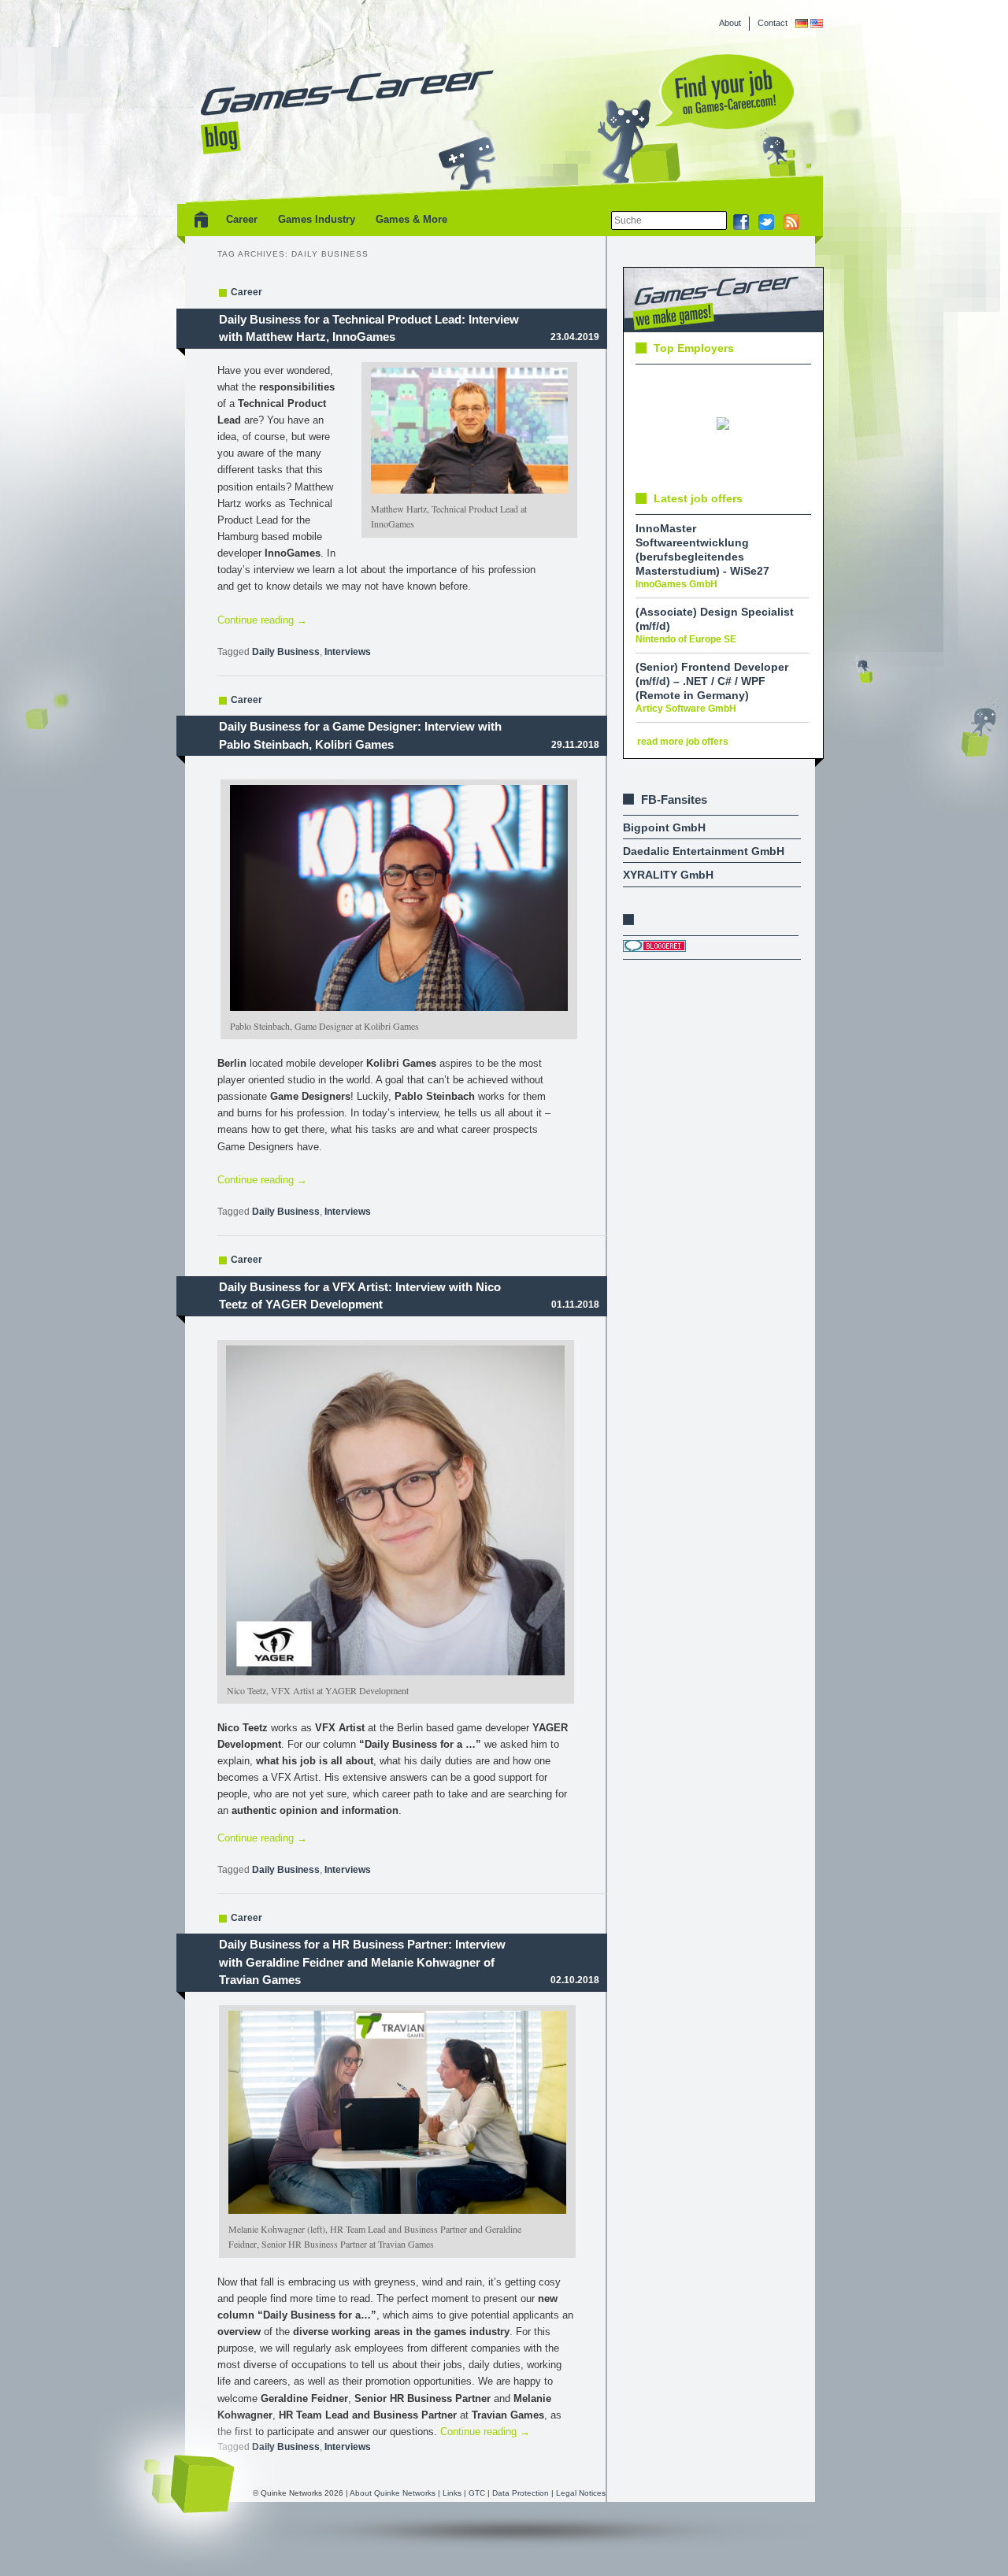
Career (242, 219)
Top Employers (694, 348)
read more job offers (683, 742)
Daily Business (286, 652)
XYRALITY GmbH (668, 875)
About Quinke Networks (394, 2493)
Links (452, 2493)
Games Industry (317, 219)
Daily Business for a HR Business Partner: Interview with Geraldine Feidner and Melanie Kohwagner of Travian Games (362, 1962)
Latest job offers (698, 498)
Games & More (411, 219)
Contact (773, 23)
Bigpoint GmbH (664, 827)
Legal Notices (581, 2493)
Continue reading (262, 620)
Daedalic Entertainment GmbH (704, 851)
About (730, 23)
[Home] (199, 220)
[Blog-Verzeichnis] (654, 948)
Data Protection (522, 2493)
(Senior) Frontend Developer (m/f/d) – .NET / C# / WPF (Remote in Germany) (712, 681)
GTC (478, 2493)
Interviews (348, 652)
